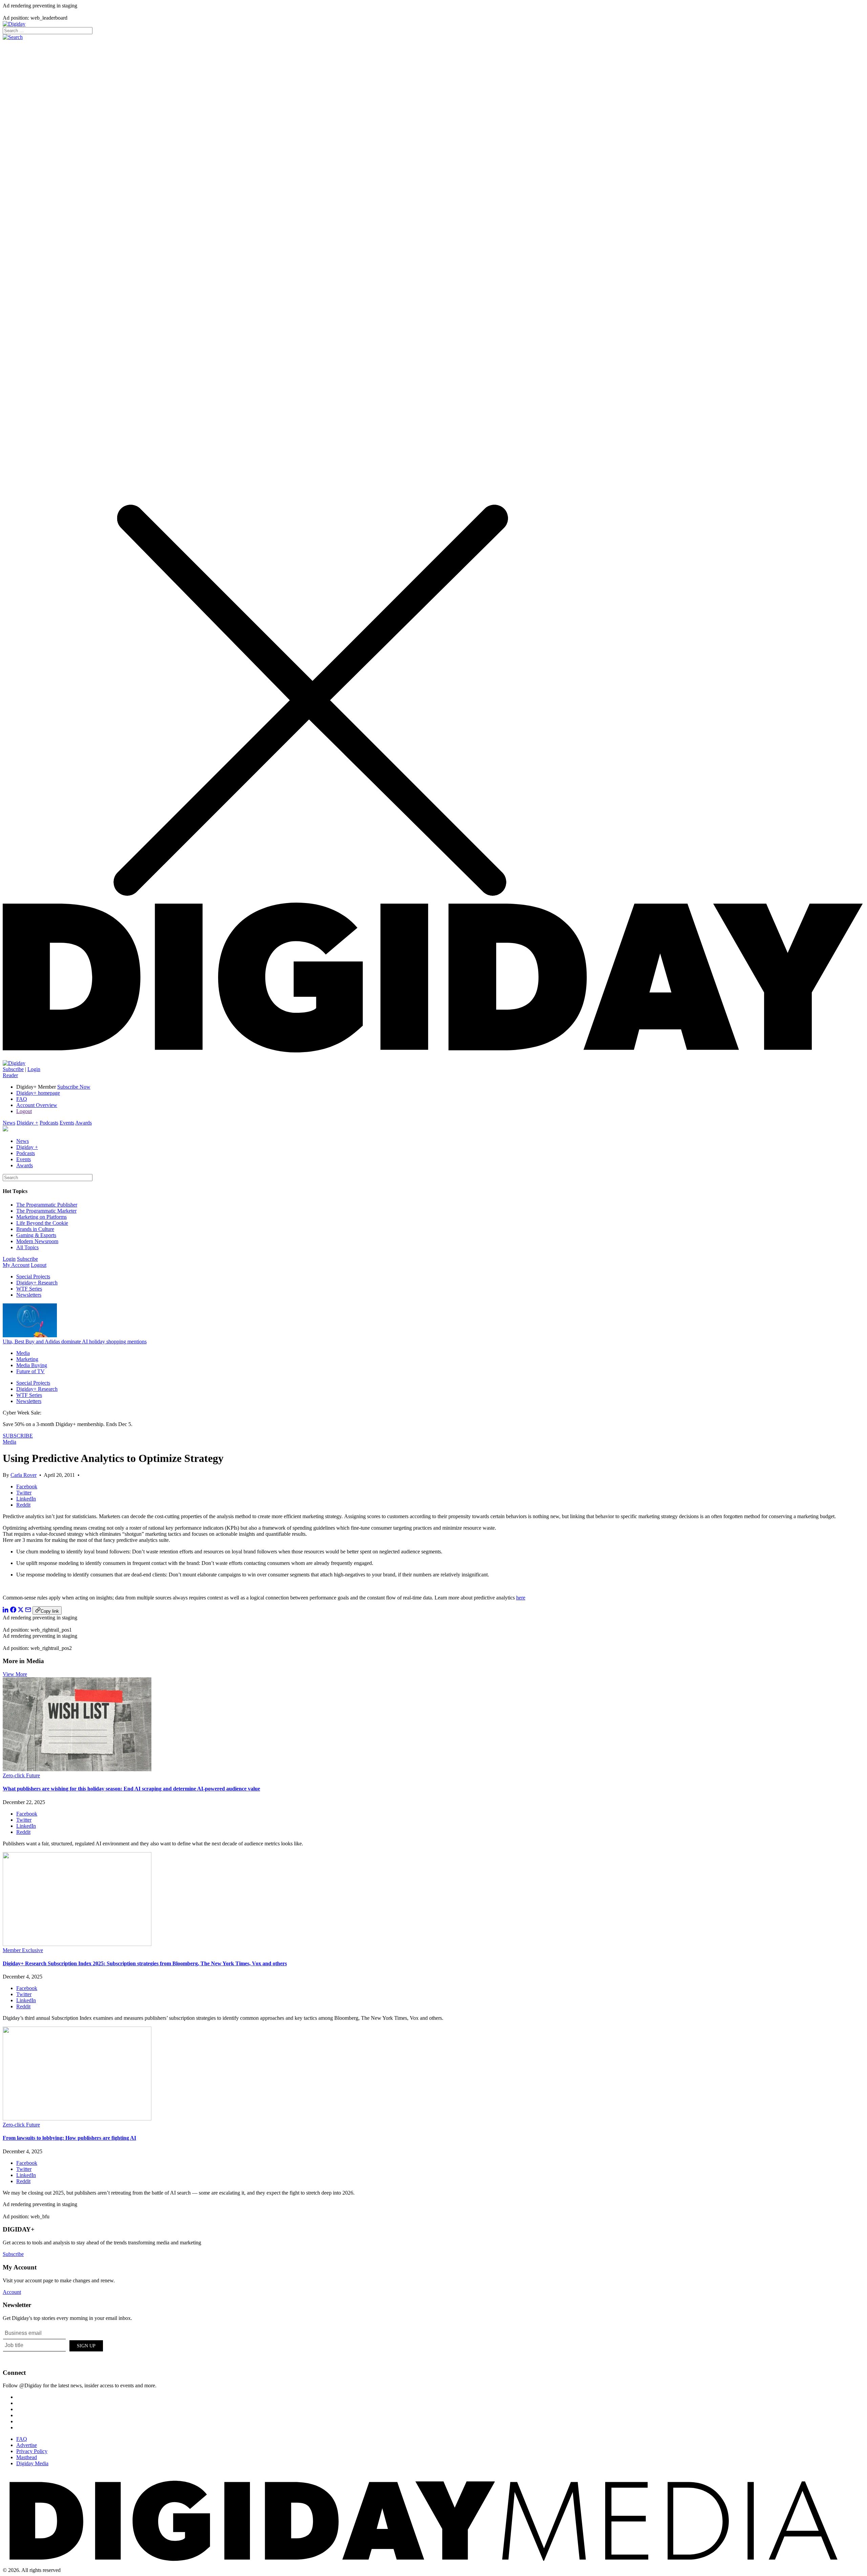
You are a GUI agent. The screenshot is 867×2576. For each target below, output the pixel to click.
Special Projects (33, 1276)
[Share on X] (21, 1611)
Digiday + (27, 1123)
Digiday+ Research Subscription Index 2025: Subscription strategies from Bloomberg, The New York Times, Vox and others (145, 1963)
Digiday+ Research (37, 1283)
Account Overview (37, 1105)
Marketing (27, 1359)
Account (12, 2292)
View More (15, 1674)
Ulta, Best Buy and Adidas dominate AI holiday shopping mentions (75, 1342)
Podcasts (49, 1123)
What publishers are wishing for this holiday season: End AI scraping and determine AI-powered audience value (131, 1789)
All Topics (27, 1247)
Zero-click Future (21, 1775)
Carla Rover (24, 1475)
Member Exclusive (23, 1950)
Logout (24, 1111)
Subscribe (13, 1069)
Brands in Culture (35, 1229)
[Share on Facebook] (13, 1611)
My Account (16, 1265)
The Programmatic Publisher (47, 1205)
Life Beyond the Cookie (42, 1223)
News (9, 1123)
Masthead (27, 2457)
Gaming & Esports (36, 1235)
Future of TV (30, 1371)
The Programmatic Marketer (46, 1211)
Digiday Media (32, 2463)
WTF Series (29, 1289)
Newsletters (29, 1295)
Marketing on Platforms (41, 1217)
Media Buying (32, 1365)
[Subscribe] (14, 1063)
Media (23, 1353)
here (521, 1598)
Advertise (27, 2445)
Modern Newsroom (37, 1241)
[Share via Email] (28, 1611)
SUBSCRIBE (18, 1436)
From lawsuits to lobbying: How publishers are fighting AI (69, 2138)
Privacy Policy (32, 2451)
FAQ (22, 1099)
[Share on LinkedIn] (6, 1611)
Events (67, 1123)
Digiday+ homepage (38, 1093)
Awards (83, 1123)
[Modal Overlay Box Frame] (54, 2345)
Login (34, 1069)
